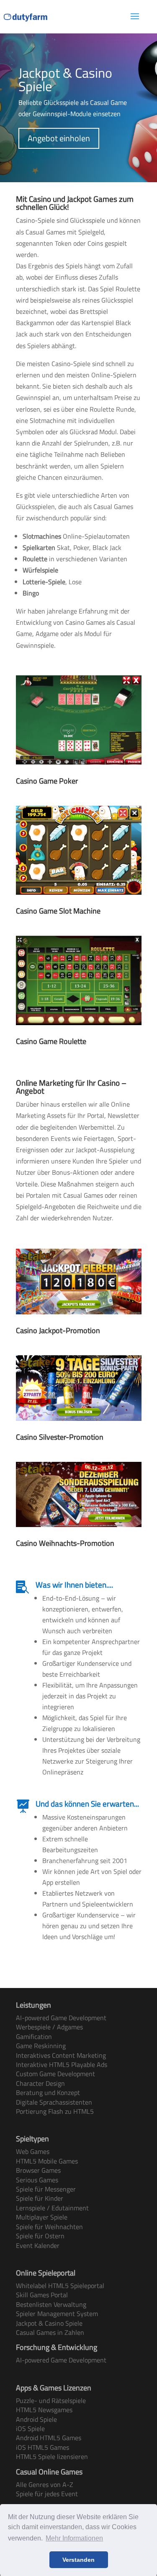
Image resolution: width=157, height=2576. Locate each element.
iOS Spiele (30, 2428)
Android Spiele (36, 2419)
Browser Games (38, 2170)
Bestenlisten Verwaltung (51, 2304)
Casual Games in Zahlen (50, 2332)
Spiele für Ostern (40, 2236)
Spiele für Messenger (46, 2189)
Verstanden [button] (78, 2560)
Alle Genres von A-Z (45, 2484)
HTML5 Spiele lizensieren (52, 2456)
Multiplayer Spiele (42, 2217)
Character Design (40, 2083)
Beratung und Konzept (48, 2092)
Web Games (33, 2151)
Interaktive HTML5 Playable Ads (62, 2064)
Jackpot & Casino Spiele (49, 2323)
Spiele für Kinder (40, 2198)
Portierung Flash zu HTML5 (55, 2111)
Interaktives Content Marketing (61, 2055)
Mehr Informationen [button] (74, 2538)
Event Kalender (38, 2245)
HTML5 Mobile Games (47, 2161)
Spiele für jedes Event (47, 2494)
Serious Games (37, 2180)
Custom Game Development (55, 2074)
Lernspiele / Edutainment (52, 2208)
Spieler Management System (57, 2314)
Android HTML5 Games (49, 2438)
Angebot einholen (59, 138)
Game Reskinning (41, 2046)
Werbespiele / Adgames (49, 2027)
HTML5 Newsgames (44, 2410)
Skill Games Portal (42, 2295)
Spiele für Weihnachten (49, 2227)
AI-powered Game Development (61, 2018)
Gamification (34, 2036)
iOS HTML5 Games (42, 2447)
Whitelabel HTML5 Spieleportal (60, 2286)
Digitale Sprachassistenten (54, 2102)
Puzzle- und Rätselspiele (51, 2400)
